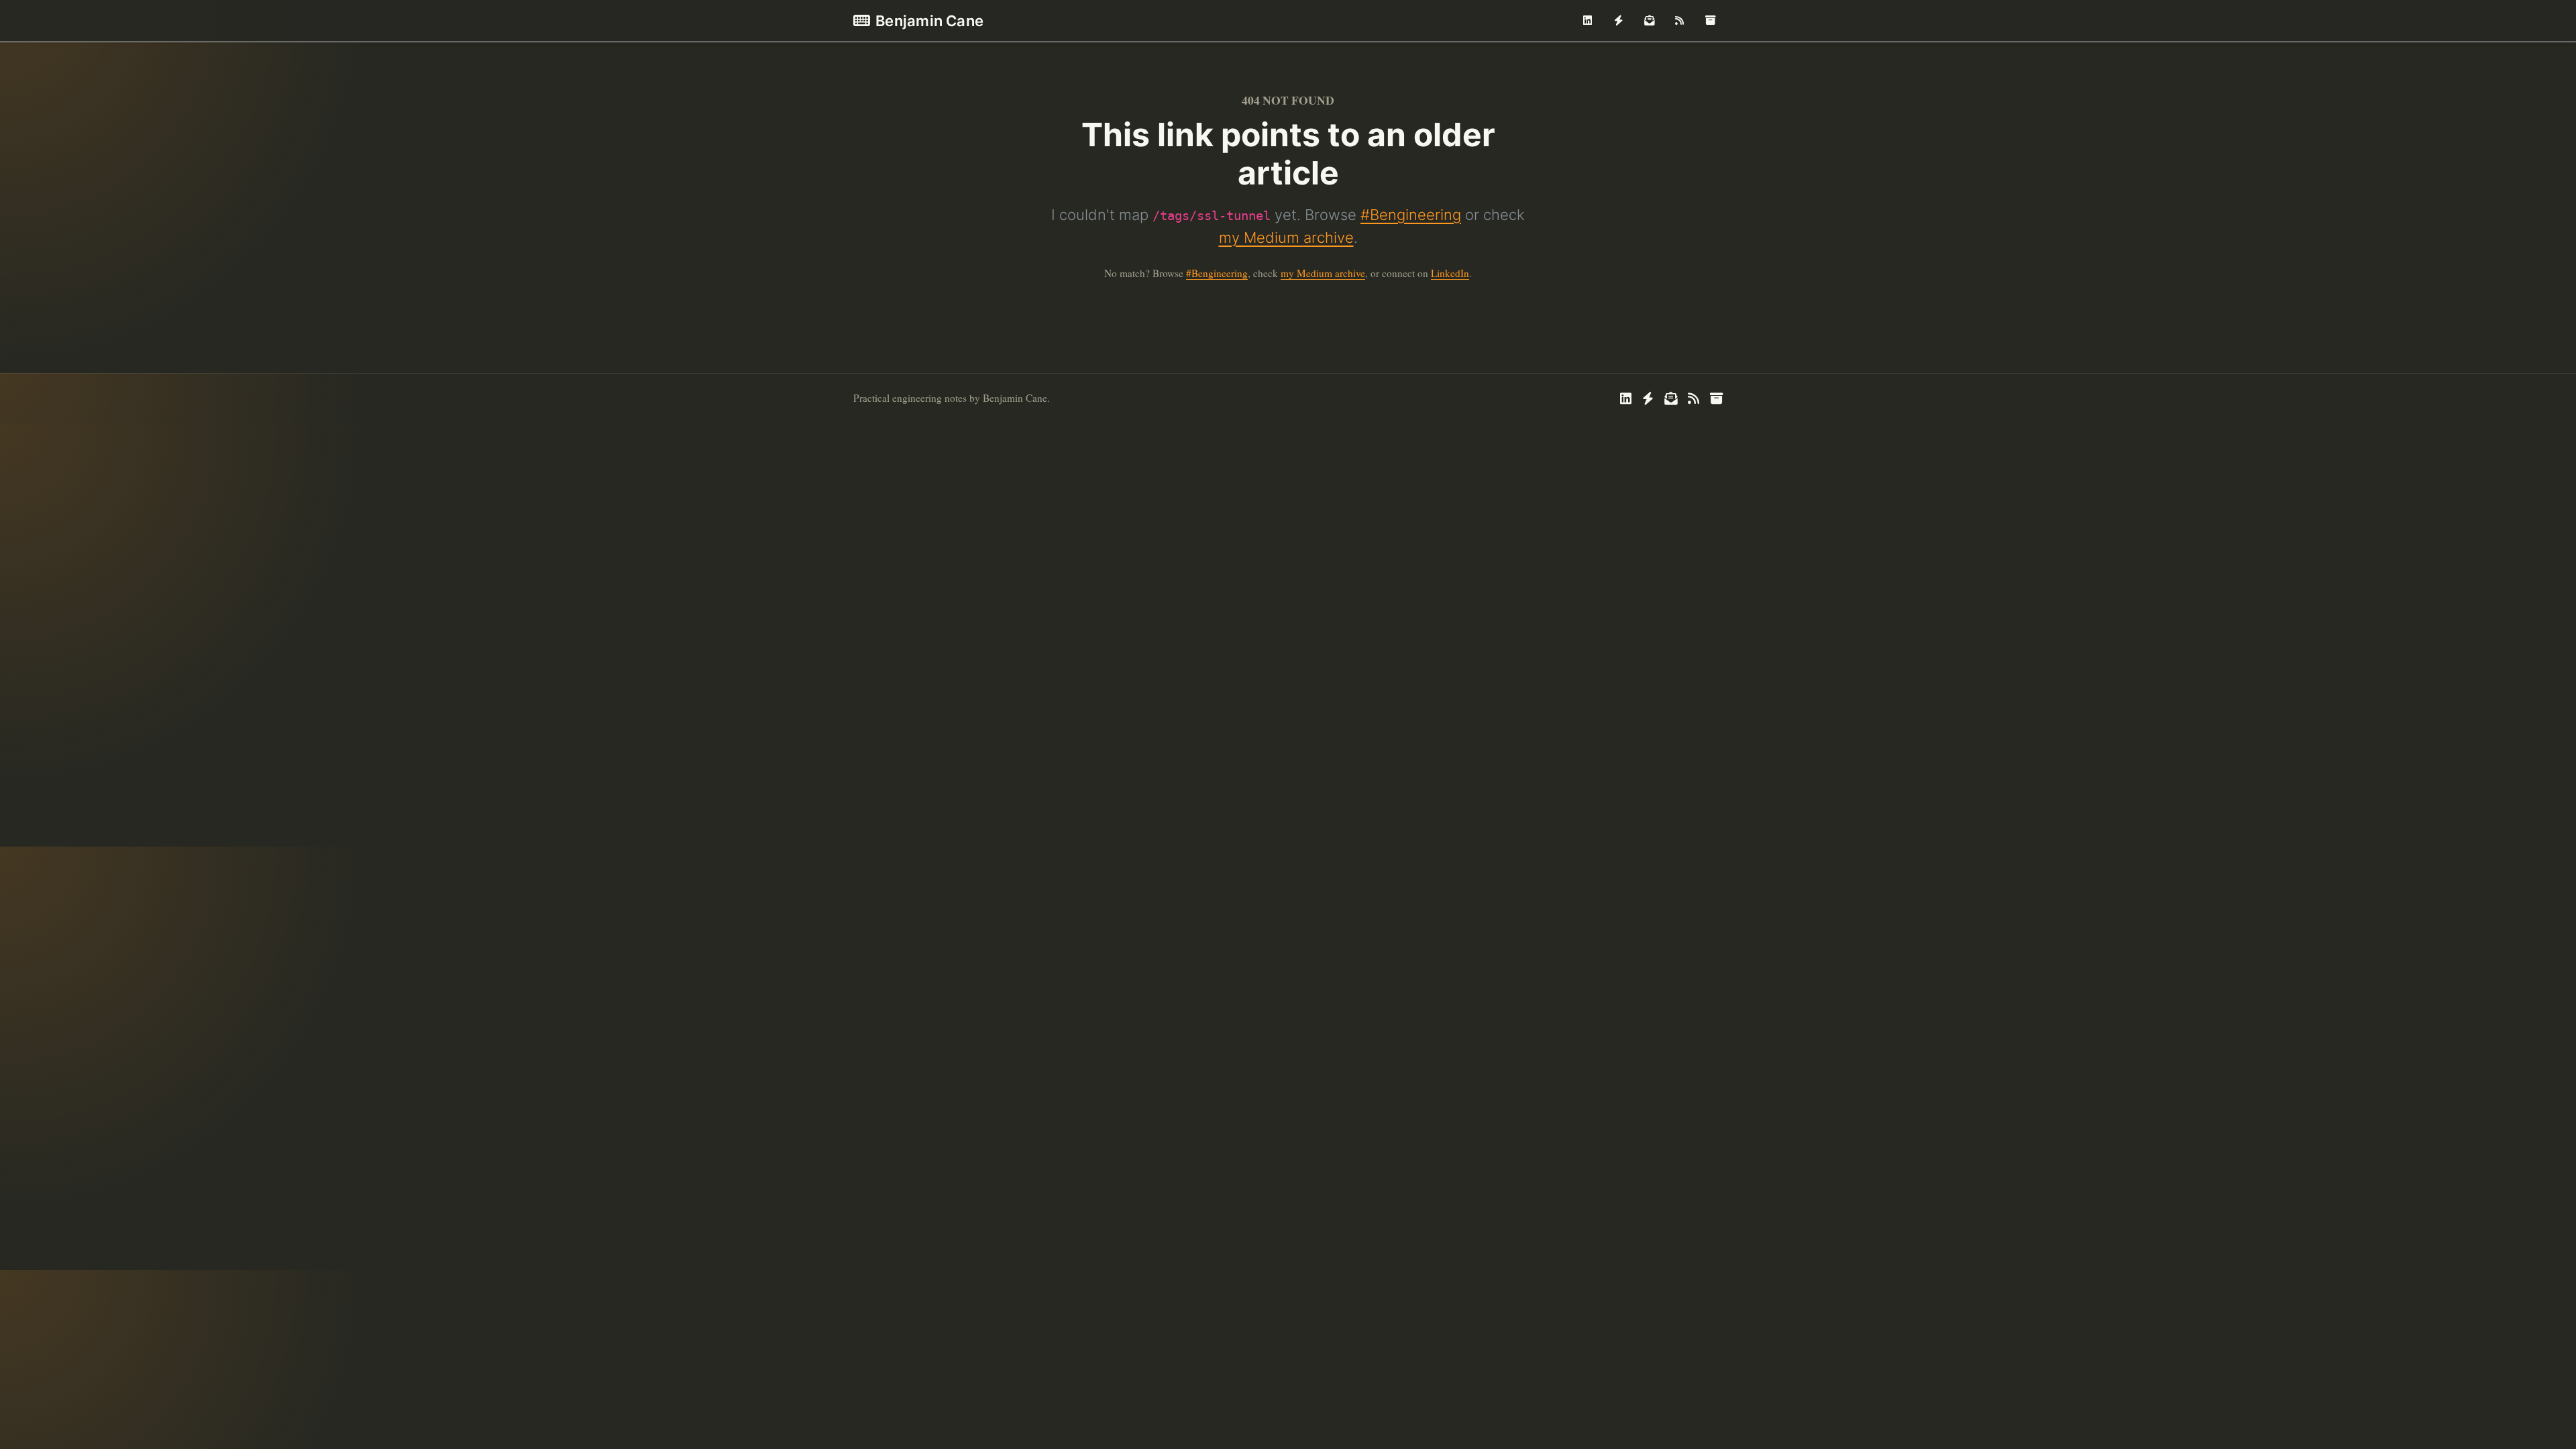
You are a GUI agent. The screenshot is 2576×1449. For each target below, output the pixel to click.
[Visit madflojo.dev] (1619, 21)
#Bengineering (1411, 215)
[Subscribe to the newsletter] (1649, 21)
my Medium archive (1286, 237)
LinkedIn (1450, 273)
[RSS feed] (1680, 21)
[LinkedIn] (1588, 21)
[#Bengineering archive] (1710, 21)
